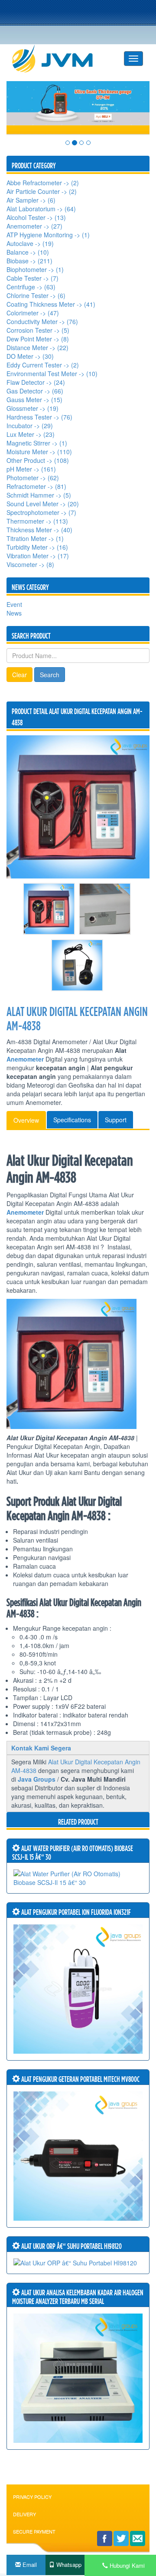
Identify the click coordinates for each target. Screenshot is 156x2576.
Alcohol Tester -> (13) (36, 217)
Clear (19, 675)
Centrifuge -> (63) (31, 287)
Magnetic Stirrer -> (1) (37, 443)
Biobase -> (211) (29, 261)
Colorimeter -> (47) (33, 313)
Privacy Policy (32, 2497)
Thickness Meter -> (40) (39, 530)
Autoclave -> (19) (30, 243)
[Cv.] (59, 59)
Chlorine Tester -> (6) (36, 295)
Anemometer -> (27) (34, 226)
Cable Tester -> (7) (32, 278)
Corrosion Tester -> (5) (38, 330)
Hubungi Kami (126, 2565)
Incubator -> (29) (30, 426)
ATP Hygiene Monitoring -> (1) (48, 235)
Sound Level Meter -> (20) (43, 504)
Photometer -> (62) (33, 478)
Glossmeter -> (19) (32, 408)
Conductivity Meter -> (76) (42, 321)
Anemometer (25, 1059)
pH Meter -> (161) (31, 469)
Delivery (24, 2514)
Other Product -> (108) (38, 460)
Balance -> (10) (28, 252)
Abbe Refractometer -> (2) (43, 183)
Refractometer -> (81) (36, 486)
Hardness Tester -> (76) (39, 417)
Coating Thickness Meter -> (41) (51, 304)
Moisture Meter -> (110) (39, 452)
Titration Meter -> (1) (35, 538)
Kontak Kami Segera (41, 1748)
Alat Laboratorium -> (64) (41, 209)
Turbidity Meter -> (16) (37, 547)
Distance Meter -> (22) (37, 347)
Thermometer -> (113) (37, 521)
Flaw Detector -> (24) (36, 382)
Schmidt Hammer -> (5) (39, 495)
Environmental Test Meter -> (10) (52, 374)
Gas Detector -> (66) (35, 391)
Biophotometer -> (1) (35, 269)
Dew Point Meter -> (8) (38, 339)
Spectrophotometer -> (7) (41, 512)
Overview (26, 1120)
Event (14, 604)
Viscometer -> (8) (30, 564)
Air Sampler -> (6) (31, 200)
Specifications (72, 1120)
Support (116, 1120)
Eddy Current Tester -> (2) (43, 365)
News (14, 613)
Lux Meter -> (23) (31, 434)
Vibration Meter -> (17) (38, 556)
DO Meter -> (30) (30, 356)
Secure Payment (34, 2531)
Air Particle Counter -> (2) (42, 191)
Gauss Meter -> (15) (34, 400)
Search (50, 675)
